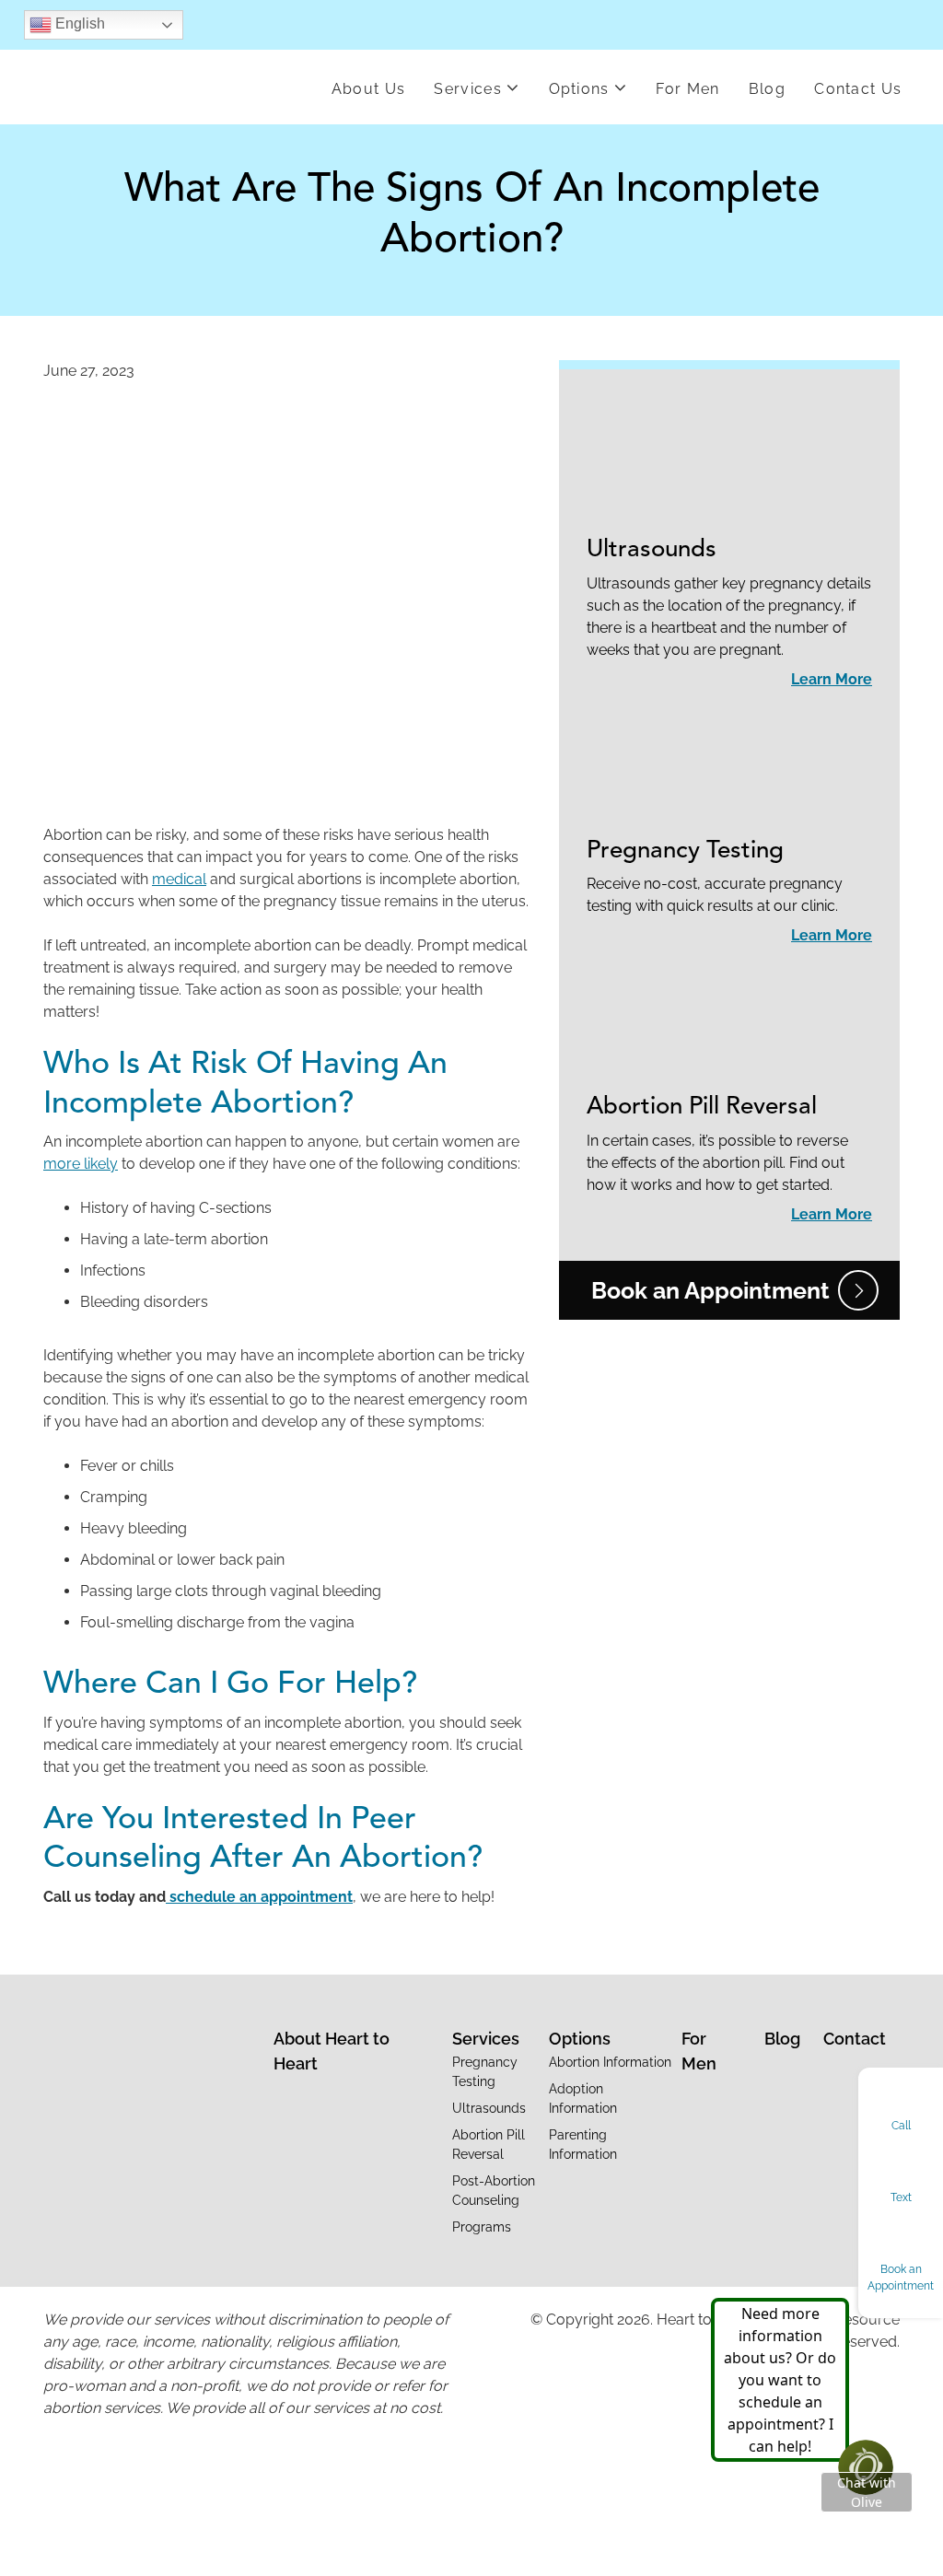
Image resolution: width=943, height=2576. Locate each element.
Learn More (832, 679)
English (78, 23)
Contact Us (858, 89)
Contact (855, 2039)
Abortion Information (610, 2062)
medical (179, 879)
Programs (482, 2227)
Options (579, 89)
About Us (369, 89)
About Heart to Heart (332, 2051)
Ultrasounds (652, 550)
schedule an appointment (259, 1897)
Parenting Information (583, 2145)
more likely (81, 1164)
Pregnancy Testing (685, 851)
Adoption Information (583, 2098)
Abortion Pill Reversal (702, 1107)
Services (468, 89)
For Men (687, 89)
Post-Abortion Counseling (494, 2191)
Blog (767, 89)
